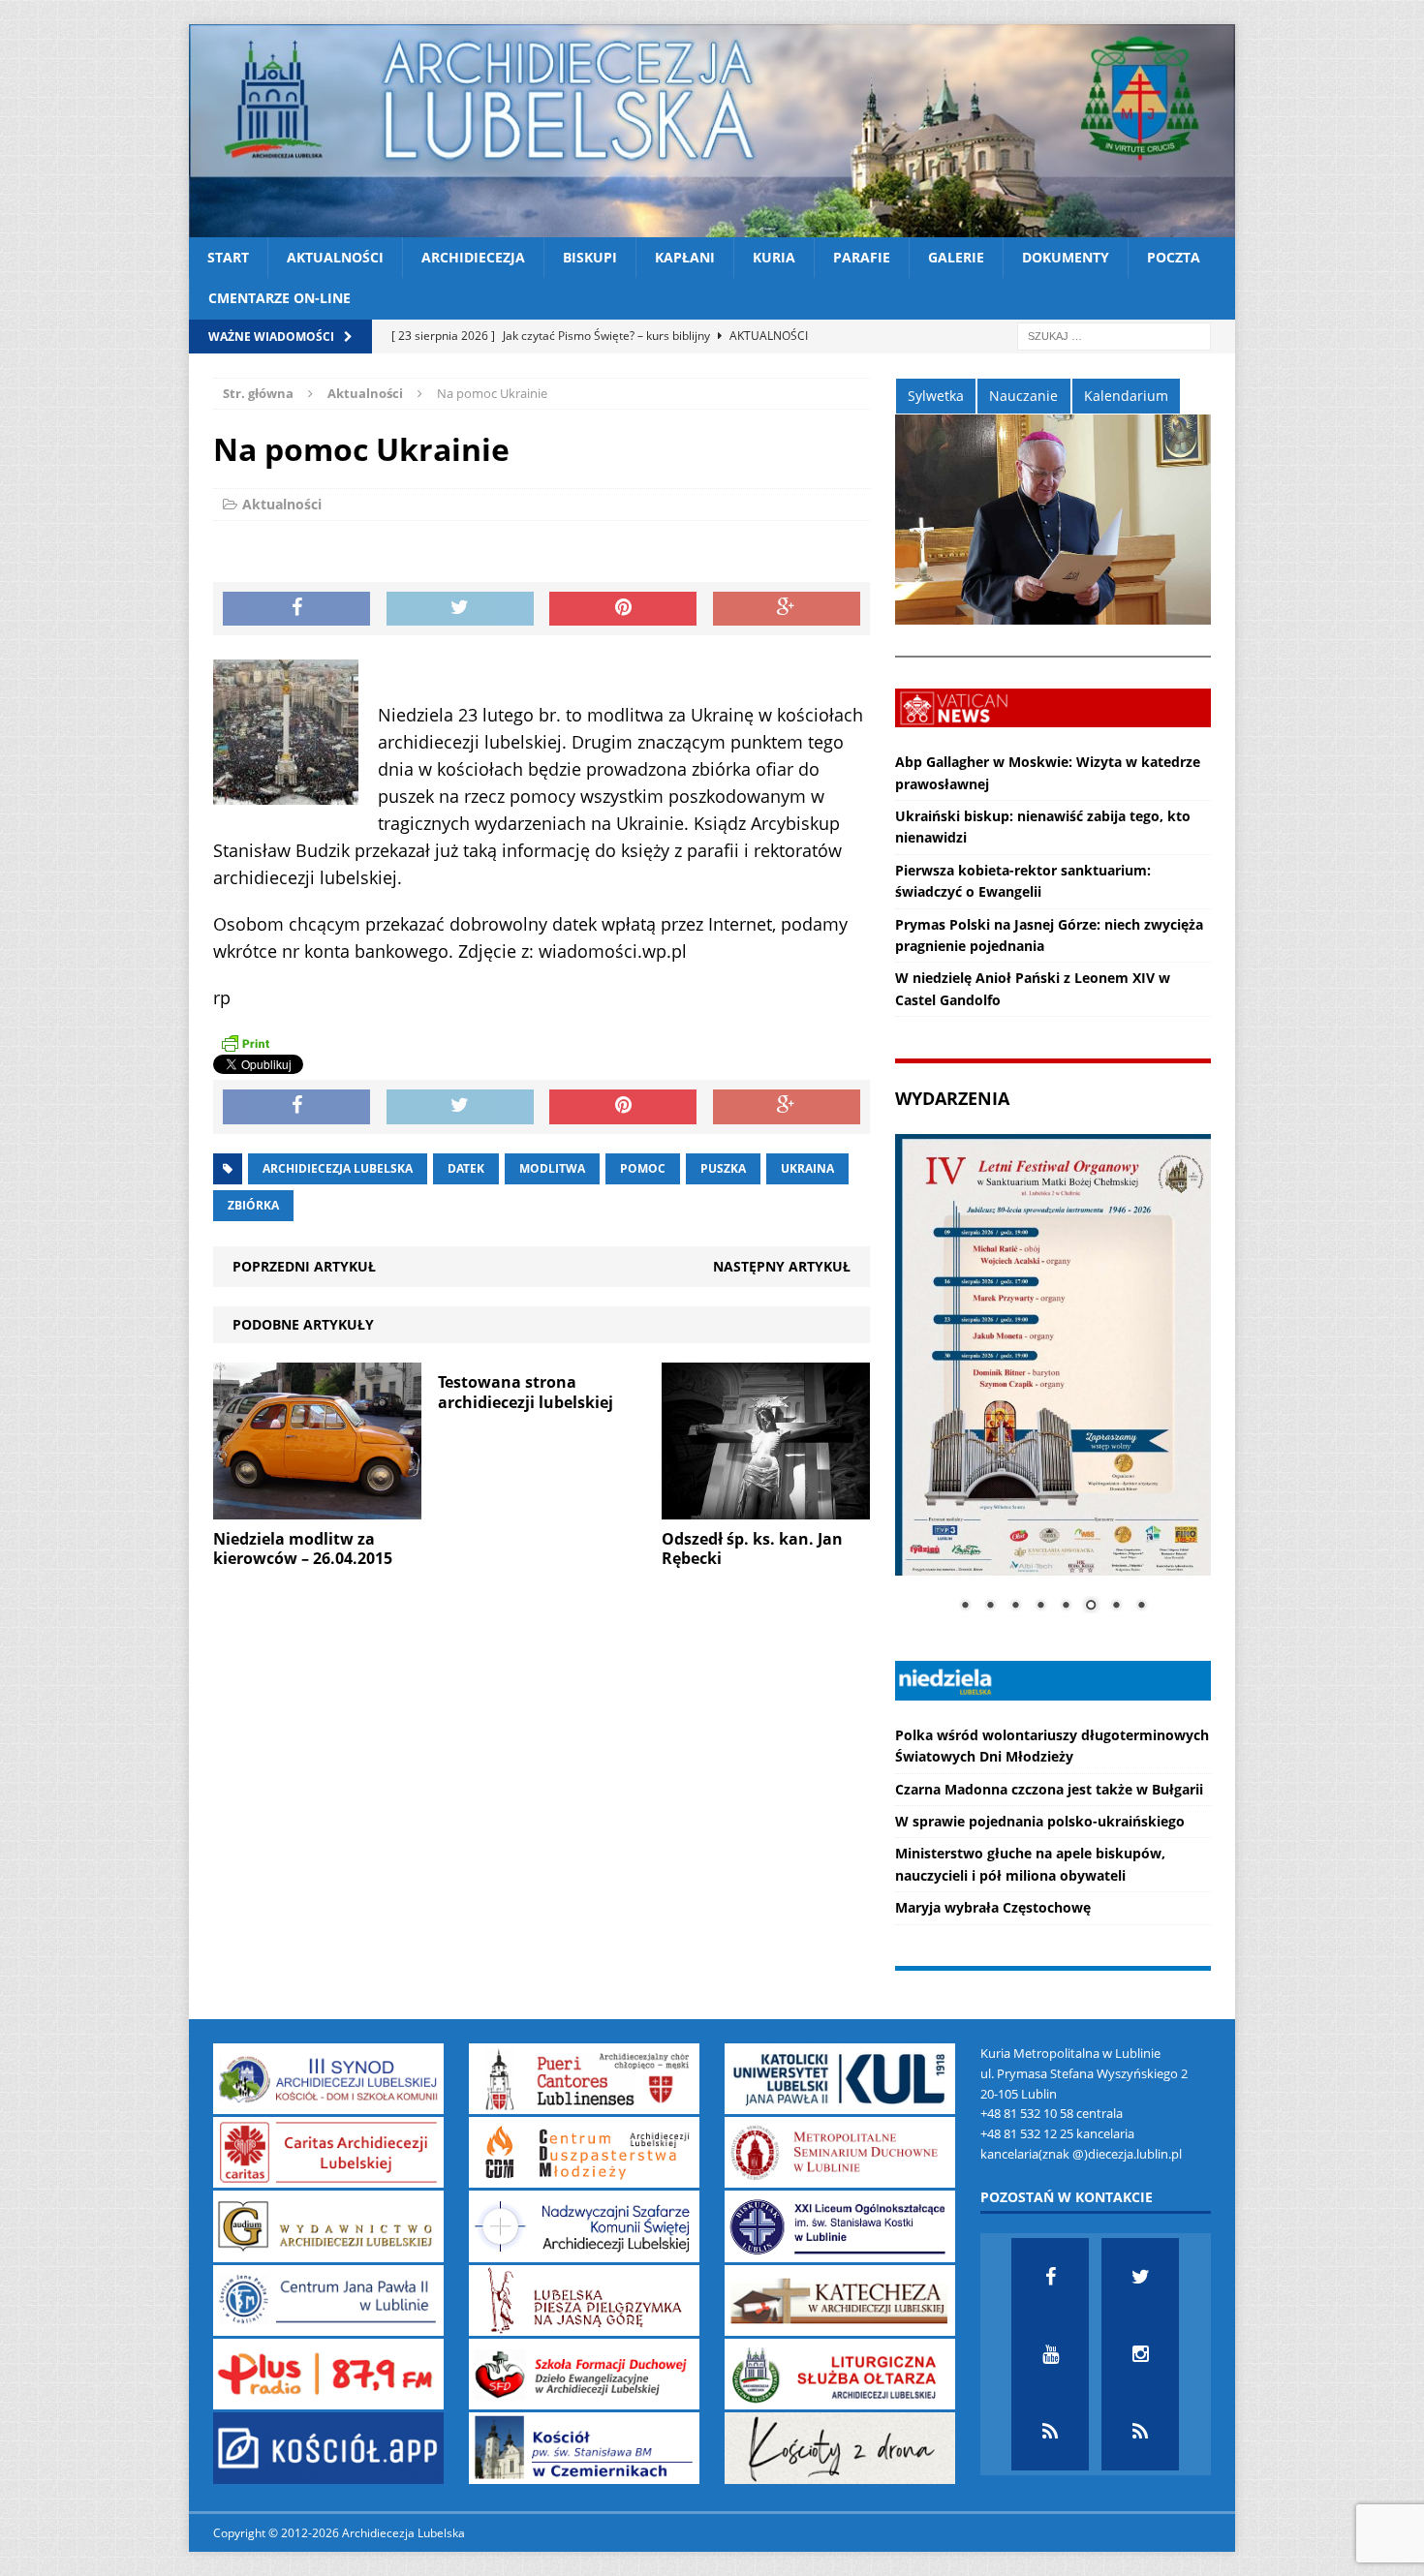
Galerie (956, 257)
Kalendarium (1126, 396)
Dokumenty (1066, 257)
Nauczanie (1023, 396)
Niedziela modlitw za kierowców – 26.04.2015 (303, 1549)
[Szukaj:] (1114, 335)
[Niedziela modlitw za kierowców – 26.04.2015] (317, 1507)
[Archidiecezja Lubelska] (712, 131)
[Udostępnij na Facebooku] (296, 609)
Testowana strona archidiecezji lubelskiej (526, 1392)
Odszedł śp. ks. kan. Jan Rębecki (752, 1549)
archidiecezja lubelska (338, 1168)
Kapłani (685, 257)
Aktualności (335, 257)
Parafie (862, 257)
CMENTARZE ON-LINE (279, 298)
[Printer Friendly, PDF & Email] (245, 1042)
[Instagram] (1140, 2354)
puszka (723, 1168)
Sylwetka (936, 396)
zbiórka (253, 1205)
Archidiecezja (473, 257)
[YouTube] (1050, 2354)
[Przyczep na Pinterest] (623, 609)
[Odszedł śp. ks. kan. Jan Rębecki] (766, 1507)
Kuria (774, 257)
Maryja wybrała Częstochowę (993, 1907)
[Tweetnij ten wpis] (460, 609)
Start (228, 257)
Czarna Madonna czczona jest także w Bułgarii (1049, 1789)
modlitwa (552, 1168)
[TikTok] (1050, 2432)
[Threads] (1140, 2432)
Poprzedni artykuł (304, 1266)
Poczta (1174, 257)
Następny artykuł (782, 1266)
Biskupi (590, 257)
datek (466, 1168)
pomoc (643, 1168)
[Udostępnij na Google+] (787, 609)
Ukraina (807, 1168)
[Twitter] (1140, 2277)
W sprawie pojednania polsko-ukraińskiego (1040, 1821)
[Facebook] (1050, 2277)
